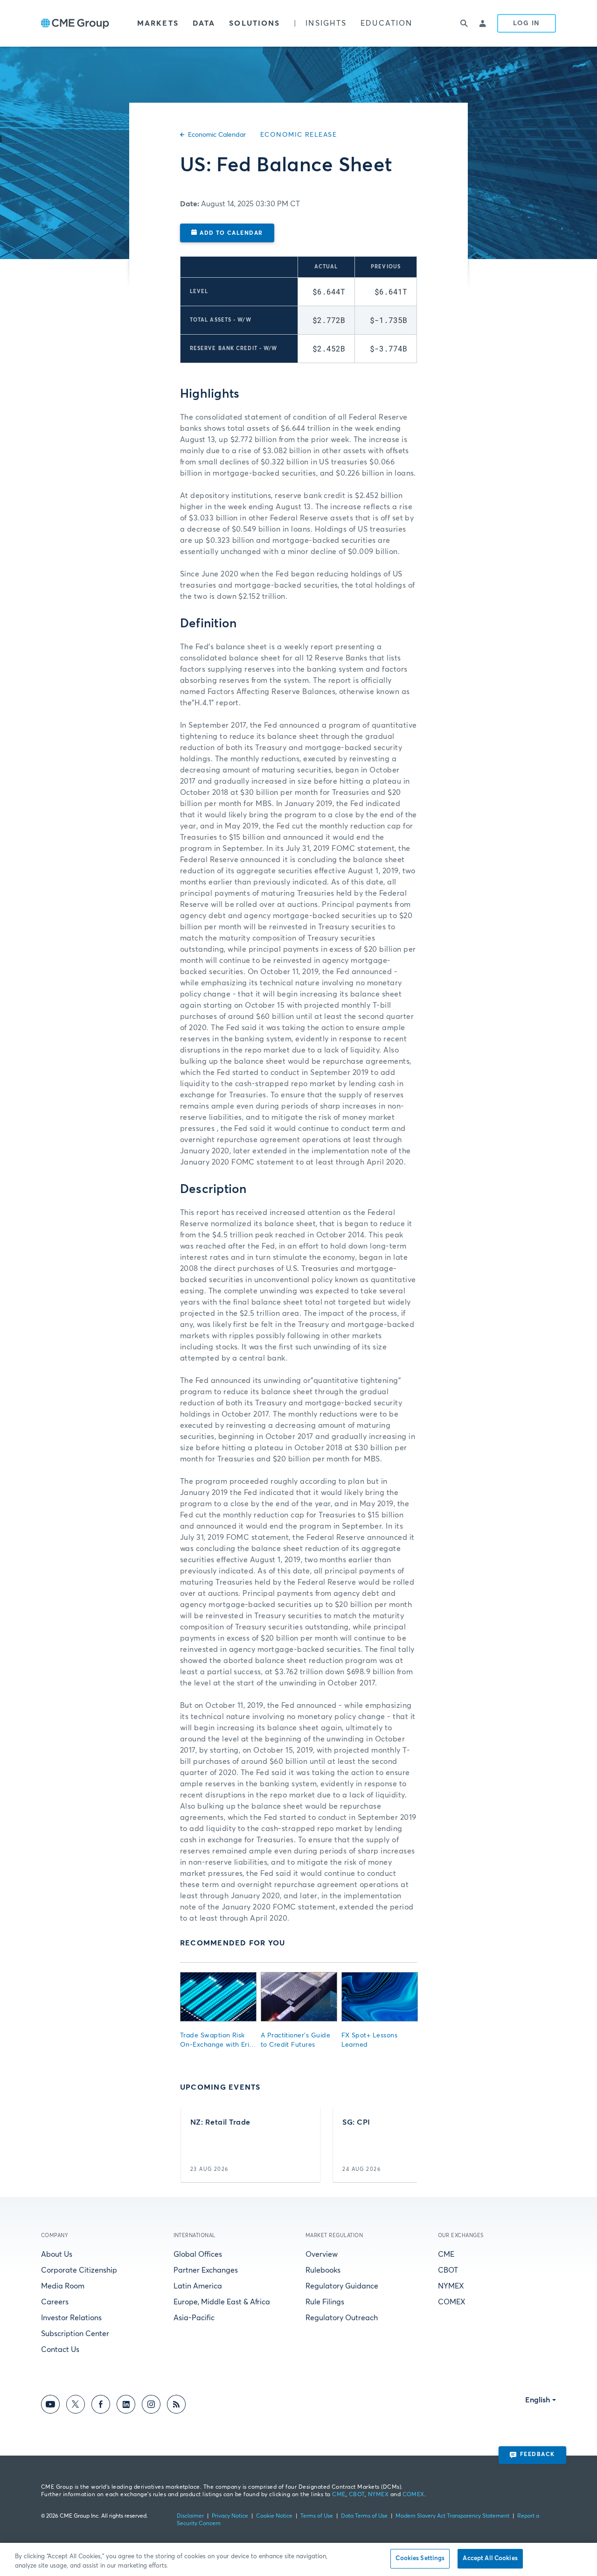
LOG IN (527, 23)
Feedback (538, 2455)
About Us (57, 2254)
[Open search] (465, 23)
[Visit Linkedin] (126, 2406)
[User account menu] (483, 23)
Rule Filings (325, 2302)
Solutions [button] (254, 23)
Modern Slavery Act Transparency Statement (452, 2516)
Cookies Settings (420, 2558)
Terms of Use (317, 2516)
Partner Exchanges (206, 2270)
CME (446, 2254)
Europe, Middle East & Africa (222, 2302)
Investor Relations (71, 2318)
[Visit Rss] (176, 2406)
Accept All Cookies (490, 2558)
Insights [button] (326, 23)
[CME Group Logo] (75, 24)
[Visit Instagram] (151, 2406)
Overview (322, 2254)
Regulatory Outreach (342, 2318)
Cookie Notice (274, 2516)
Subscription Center (75, 2334)
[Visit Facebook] (101, 2406)
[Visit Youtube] (50, 2406)
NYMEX (451, 2286)
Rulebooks (323, 2270)
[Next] (402, 2145)
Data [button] (204, 23)
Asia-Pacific (194, 2318)
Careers (55, 2302)
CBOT (448, 2270)
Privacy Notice (230, 2516)
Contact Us (60, 2350)
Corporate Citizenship (79, 2270)
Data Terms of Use (364, 2516)
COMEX (452, 2302)
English (538, 2400)
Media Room (63, 2286)
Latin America (198, 2286)
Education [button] (386, 23)
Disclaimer (190, 2516)
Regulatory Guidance (342, 2286)
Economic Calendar (217, 135)
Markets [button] (158, 23)
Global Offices (198, 2254)
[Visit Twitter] (76, 2406)
